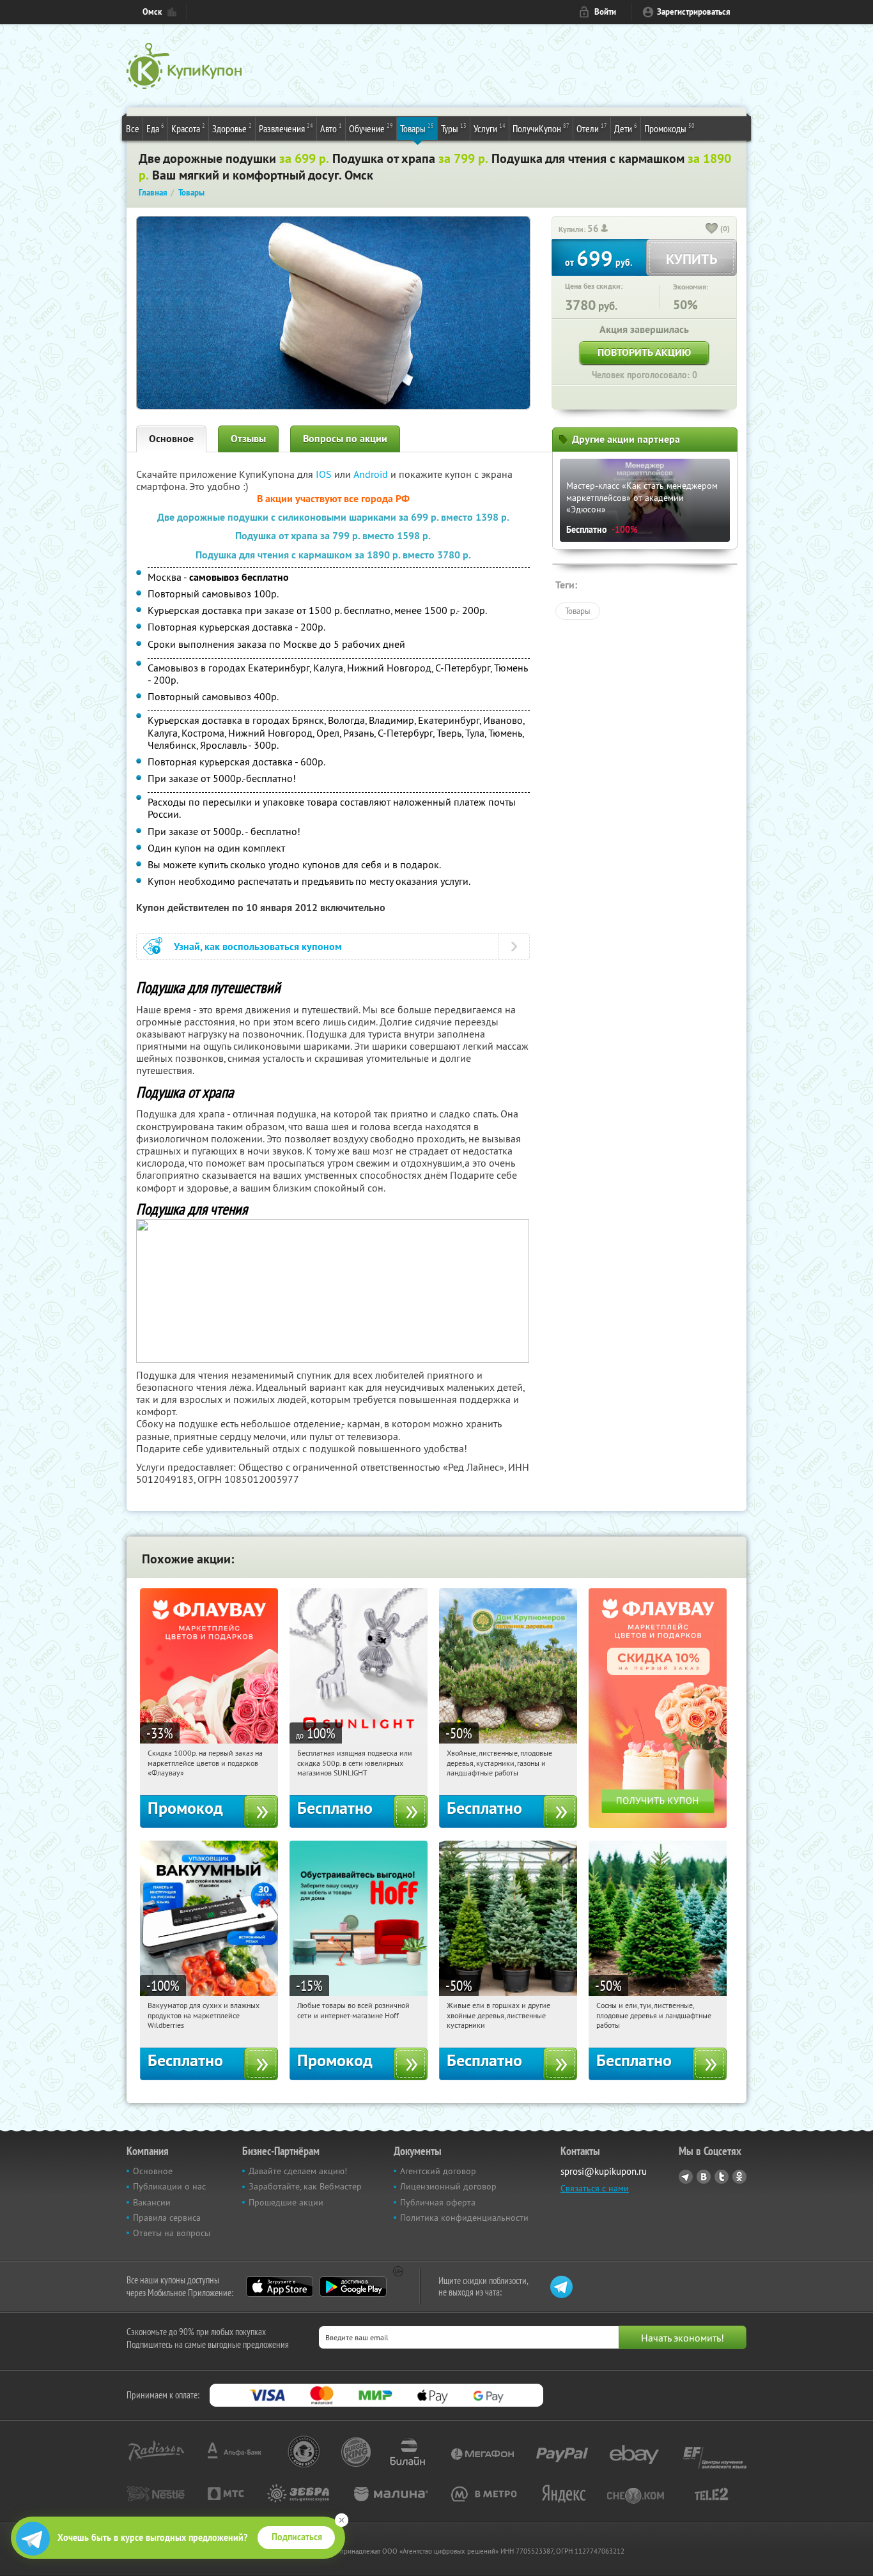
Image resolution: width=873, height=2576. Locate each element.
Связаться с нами (595, 2188)
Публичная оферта (438, 2202)
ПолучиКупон (541, 128)
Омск (152, 12)
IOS (325, 474)
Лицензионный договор (448, 2186)
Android (372, 474)
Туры (454, 128)
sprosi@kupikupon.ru (604, 2171)
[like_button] (712, 229)
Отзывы (248, 439)
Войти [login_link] (605, 12)
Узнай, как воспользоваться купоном (258, 947)
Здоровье (232, 128)
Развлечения (286, 128)
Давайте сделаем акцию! (298, 2171)
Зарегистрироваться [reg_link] (694, 12)
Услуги (490, 128)
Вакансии (152, 2202)
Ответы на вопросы (172, 2233)
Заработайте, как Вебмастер (305, 2186)
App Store (280, 2287)
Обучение (371, 128)
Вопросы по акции (345, 439)
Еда (155, 128)
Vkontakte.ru (704, 2177)
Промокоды (669, 128)
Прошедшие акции (286, 2202)
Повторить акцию (644, 352)
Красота (188, 128)
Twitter (722, 2177)
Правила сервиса (167, 2218)
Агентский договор (438, 2171)
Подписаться (297, 2537)
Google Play (353, 2287)
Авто (331, 128)
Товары (417, 128)
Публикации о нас (169, 2186)
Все (133, 128)
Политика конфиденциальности (464, 2218)
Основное (171, 439)
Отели (592, 128)
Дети (626, 128)
